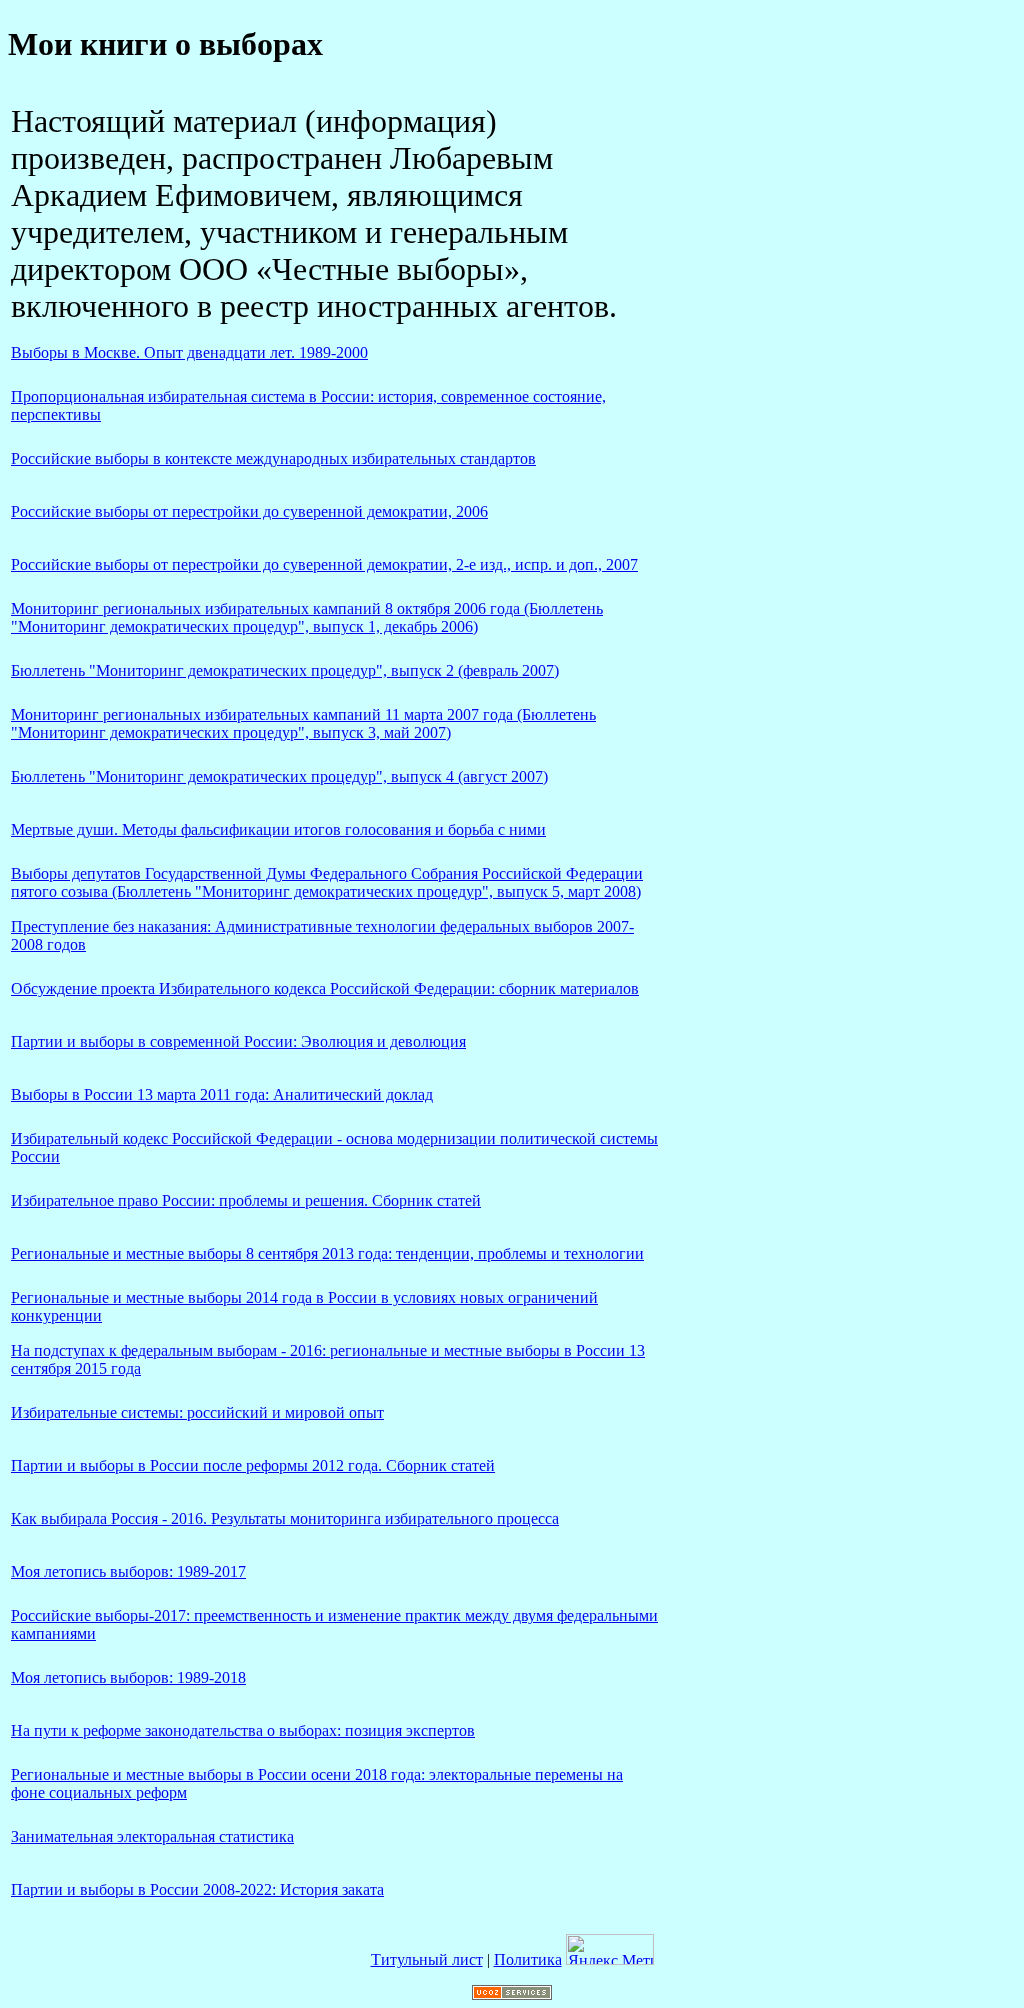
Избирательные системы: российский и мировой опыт (197, 1412)
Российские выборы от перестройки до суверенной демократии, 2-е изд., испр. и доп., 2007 (324, 564)
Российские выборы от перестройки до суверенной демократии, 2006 (249, 511)
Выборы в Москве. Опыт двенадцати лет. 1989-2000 (189, 352)
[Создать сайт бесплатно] (512, 1994)
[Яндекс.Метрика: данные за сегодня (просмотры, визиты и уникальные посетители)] (610, 1949)
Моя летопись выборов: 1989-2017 (128, 1571)
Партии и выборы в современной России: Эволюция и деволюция (238, 1041)
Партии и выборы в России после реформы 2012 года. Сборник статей (253, 1465)
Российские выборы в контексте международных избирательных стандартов (273, 458)
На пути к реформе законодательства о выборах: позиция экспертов (243, 1730)
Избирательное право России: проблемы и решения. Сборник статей (246, 1200)
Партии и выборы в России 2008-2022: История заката (197, 1889)
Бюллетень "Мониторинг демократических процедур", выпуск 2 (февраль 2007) (285, 670)
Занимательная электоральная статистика (152, 1836)
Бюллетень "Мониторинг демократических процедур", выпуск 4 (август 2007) (279, 776)
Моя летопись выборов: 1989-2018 (128, 1677)
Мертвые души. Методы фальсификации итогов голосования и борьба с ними (278, 829)
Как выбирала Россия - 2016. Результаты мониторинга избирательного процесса (285, 1518)
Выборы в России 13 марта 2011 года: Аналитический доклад (222, 1094)
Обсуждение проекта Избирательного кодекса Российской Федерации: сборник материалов (325, 988)
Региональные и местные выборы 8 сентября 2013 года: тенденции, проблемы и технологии (327, 1253)
